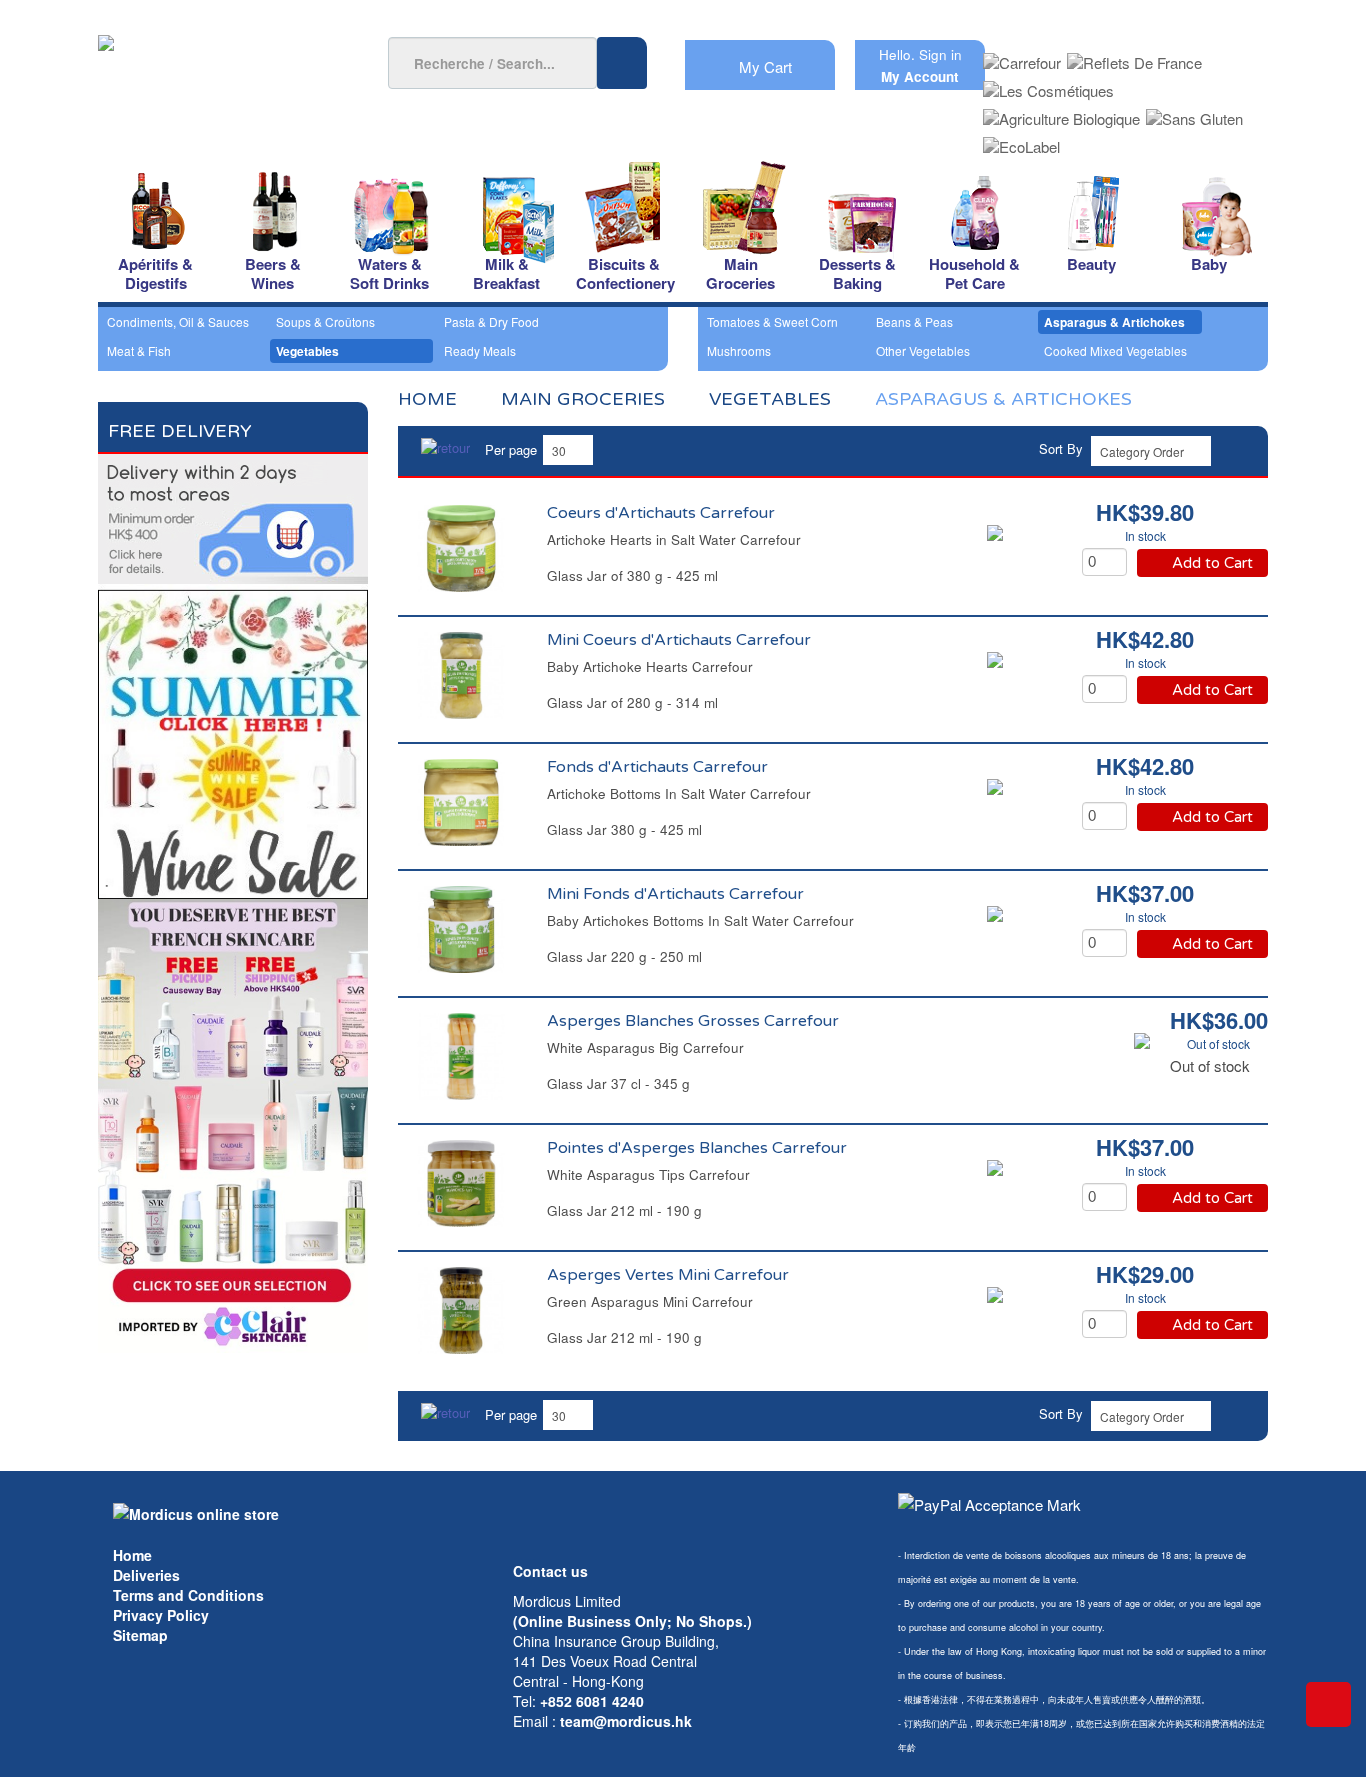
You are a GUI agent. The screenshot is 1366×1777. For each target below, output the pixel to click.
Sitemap (140, 1635)
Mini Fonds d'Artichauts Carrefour (675, 894)
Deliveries (146, 1575)
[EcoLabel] (1021, 140)
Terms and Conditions (188, 1595)
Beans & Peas (914, 321)
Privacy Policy (161, 1615)
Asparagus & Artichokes (1114, 322)
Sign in (940, 54)
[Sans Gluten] (1194, 112)
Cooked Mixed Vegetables (1115, 350)
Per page (511, 449)
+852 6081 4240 (592, 1701)
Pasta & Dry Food (491, 321)
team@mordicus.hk (626, 1721)
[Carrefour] (1022, 56)
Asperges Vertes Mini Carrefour (668, 1275)
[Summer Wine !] (233, 738)
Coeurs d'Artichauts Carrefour (661, 513)
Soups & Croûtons (325, 321)
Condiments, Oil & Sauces (178, 321)
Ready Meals (480, 350)
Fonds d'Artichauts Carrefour (657, 767)
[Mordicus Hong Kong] (196, 1512)
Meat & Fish (139, 350)
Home (132, 1555)
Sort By (1061, 448)
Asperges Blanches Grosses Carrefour (693, 1021)
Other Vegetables (923, 350)
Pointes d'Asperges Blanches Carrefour (697, 1148)
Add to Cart (1212, 563)
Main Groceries (583, 399)
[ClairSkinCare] (233, 1123)
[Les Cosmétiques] (1048, 84)
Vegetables (307, 351)
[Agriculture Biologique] (1061, 112)
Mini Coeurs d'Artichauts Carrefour (679, 640)
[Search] (622, 63)
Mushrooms (739, 350)
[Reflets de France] (1134, 56)
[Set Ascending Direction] (1236, 448)
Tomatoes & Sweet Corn (772, 321)
